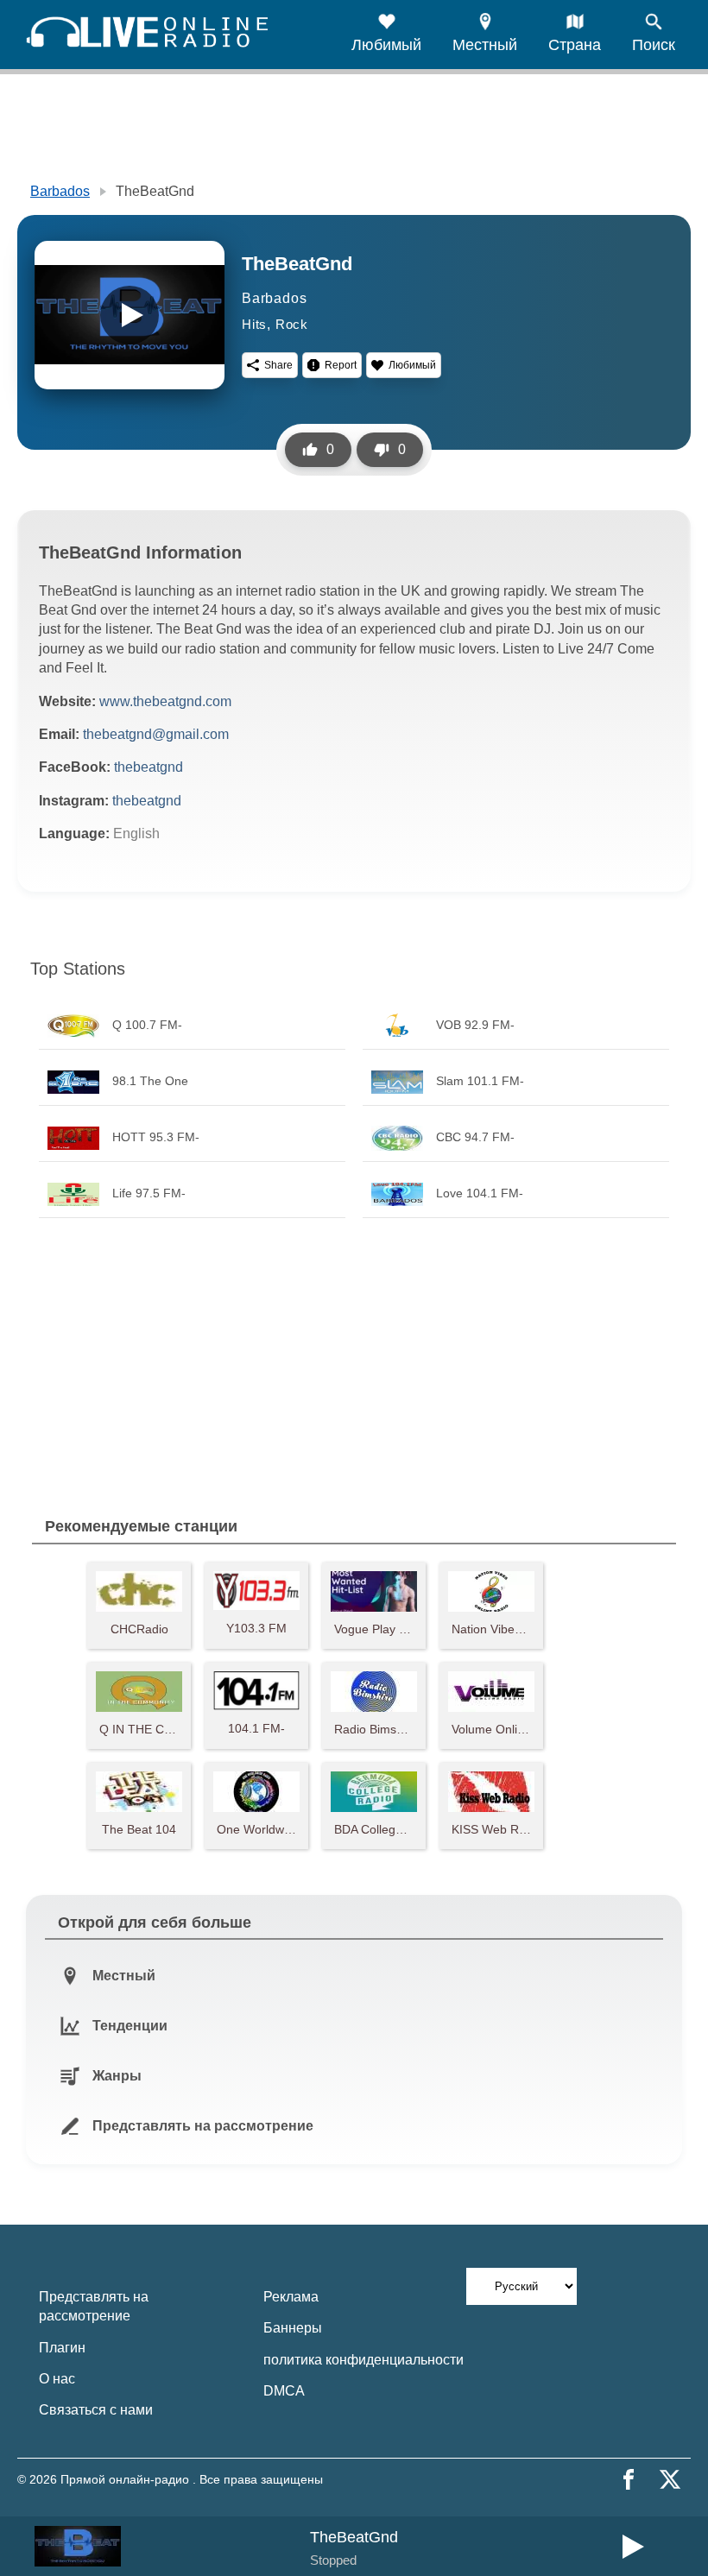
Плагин (62, 2348)
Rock (292, 324)
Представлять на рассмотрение (94, 2306)
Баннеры (293, 2328)
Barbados (60, 191)
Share (278, 365)
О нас (57, 2379)
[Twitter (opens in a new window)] (670, 2479)
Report (341, 365)
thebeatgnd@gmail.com (156, 734)
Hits (254, 324)
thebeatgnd (149, 767)
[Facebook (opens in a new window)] (629, 2479)
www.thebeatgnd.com (165, 701)
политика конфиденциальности (363, 2360)
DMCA (284, 2391)
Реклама (291, 2297)
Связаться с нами (96, 2410)
